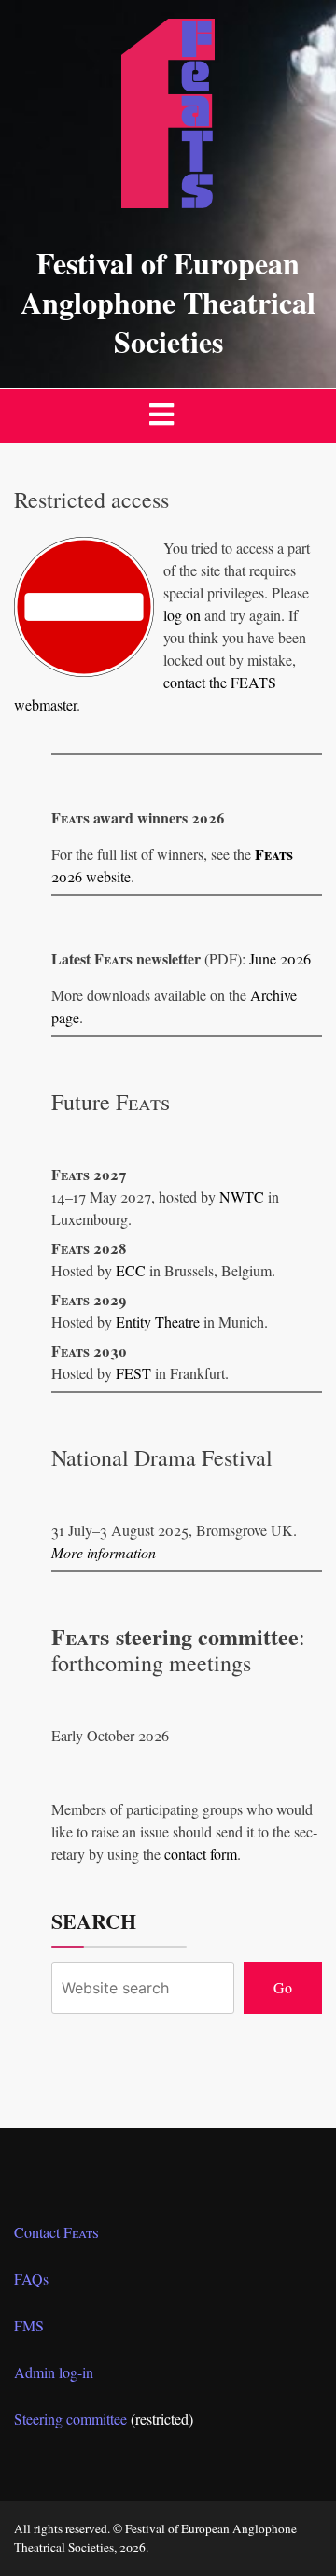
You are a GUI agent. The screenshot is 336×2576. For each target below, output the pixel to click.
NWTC (242, 1197)
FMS (29, 2325)
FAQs (31, 2279)
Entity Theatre (158, 1322)
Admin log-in (54, 2372)
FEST (133, 1373)
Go (283, 1987)
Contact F (56, 2232)
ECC (131, 1270)
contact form (201, 1854)
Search (94, 1921)
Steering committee (70, 2419)
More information (104, 1552)
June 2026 (280, 958)
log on (182, 615)
